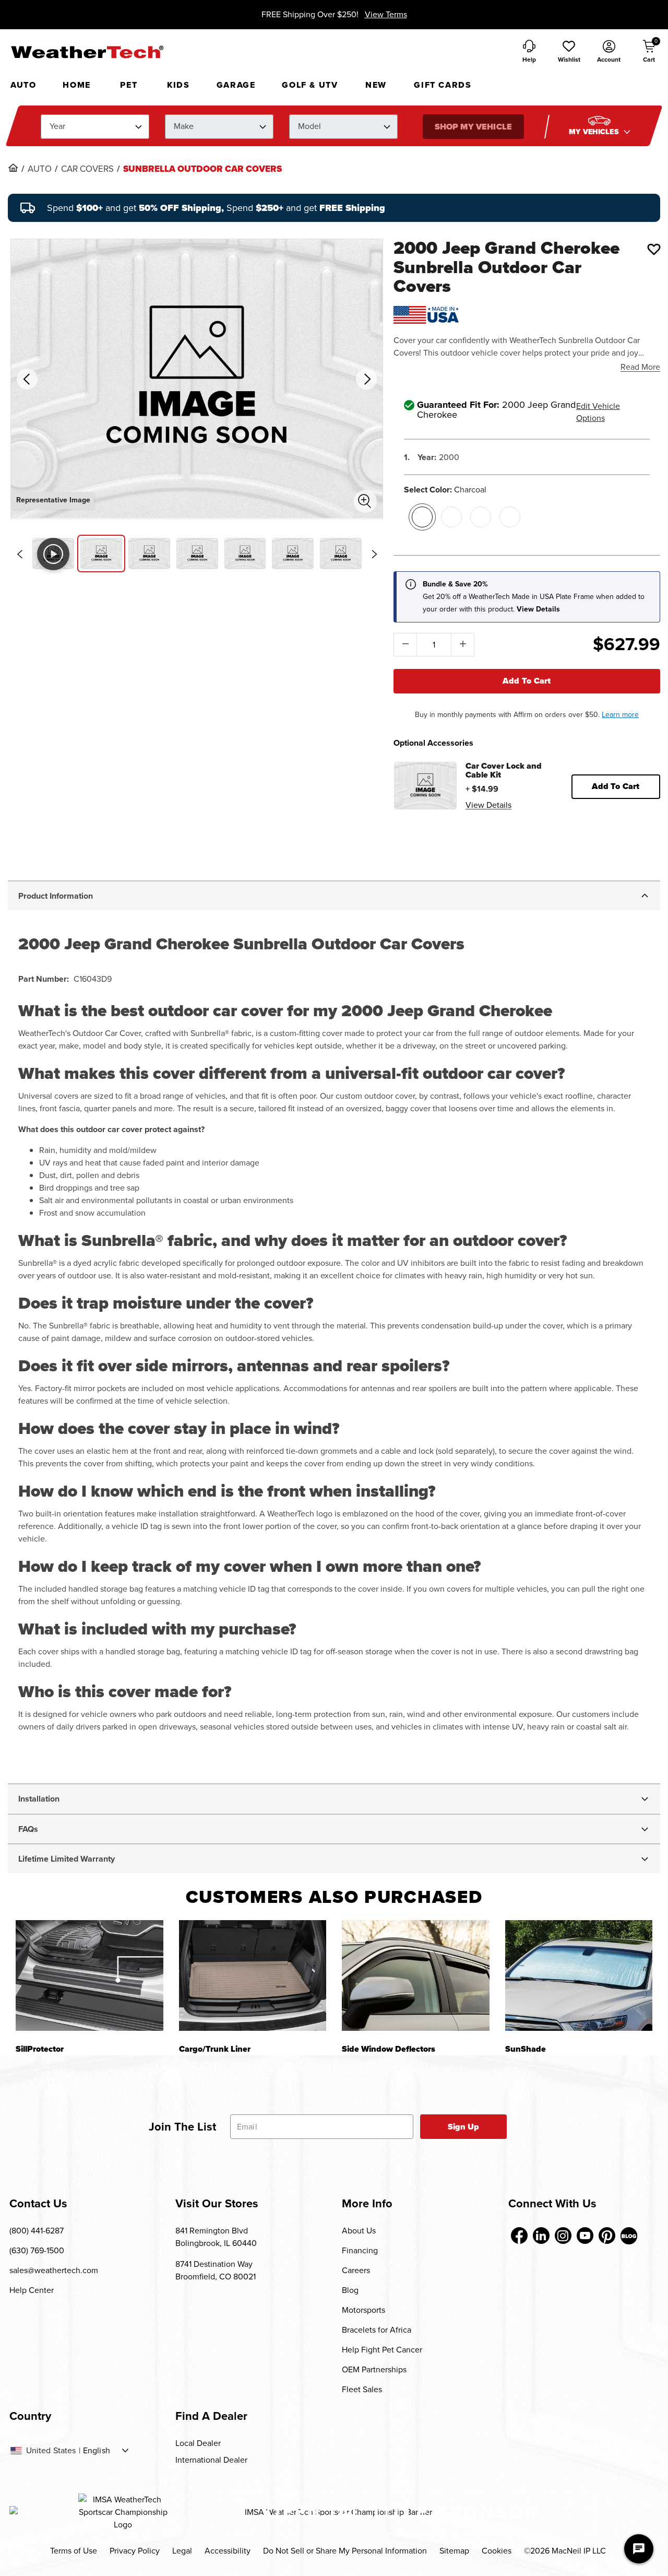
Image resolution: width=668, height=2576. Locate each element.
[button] (569, 52)
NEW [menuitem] (376, 85)
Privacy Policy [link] (135, 2551)
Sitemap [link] (454, 2551)
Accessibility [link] (228, 2551)
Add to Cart (527, 681)
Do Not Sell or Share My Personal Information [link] (345, 2551)
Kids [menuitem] (178, 85)
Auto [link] (40, 169)
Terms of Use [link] (74, 2551)
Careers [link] (356, 2270)
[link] (13, 168)
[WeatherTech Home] (87, 52)
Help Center (32, 2290)
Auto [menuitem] (23, 85)
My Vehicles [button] (595, 132)
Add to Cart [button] (616, 786)
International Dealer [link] (211, 2460)
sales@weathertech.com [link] (54, 2270)
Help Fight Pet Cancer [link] (382, 2350)
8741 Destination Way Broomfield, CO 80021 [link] (216, 2270)
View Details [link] (488, 805)
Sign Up (464, 2127)
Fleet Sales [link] (362, 2389)
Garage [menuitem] (236, 85)
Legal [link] (182, 2551)
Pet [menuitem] (129, 85)
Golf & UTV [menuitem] (310, 85)
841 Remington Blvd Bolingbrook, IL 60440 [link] (216, 2237)
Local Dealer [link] (198, 2443)
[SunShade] (579, 1975)
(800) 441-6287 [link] (37, 2231)
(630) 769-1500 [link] (37, 2250)
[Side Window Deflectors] (416, 1975)
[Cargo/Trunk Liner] (253, 1975)
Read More (640, 367)
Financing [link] (360, 2250)
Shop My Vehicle (473, 127)
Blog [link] (350, 2290)
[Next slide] (374, 554)
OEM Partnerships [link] (374, 2369)
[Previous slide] (19, 554)
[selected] (422, 517)
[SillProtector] (90, 1975)
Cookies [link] (497, 2551)
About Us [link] (359, 2231)
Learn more (620, 715)
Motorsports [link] (363, 2310)
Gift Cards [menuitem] (443, 85)
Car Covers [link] (87, 169)
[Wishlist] (654, 249)
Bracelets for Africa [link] (377, 2330)
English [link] (97, 2451)
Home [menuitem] (76, 85)
